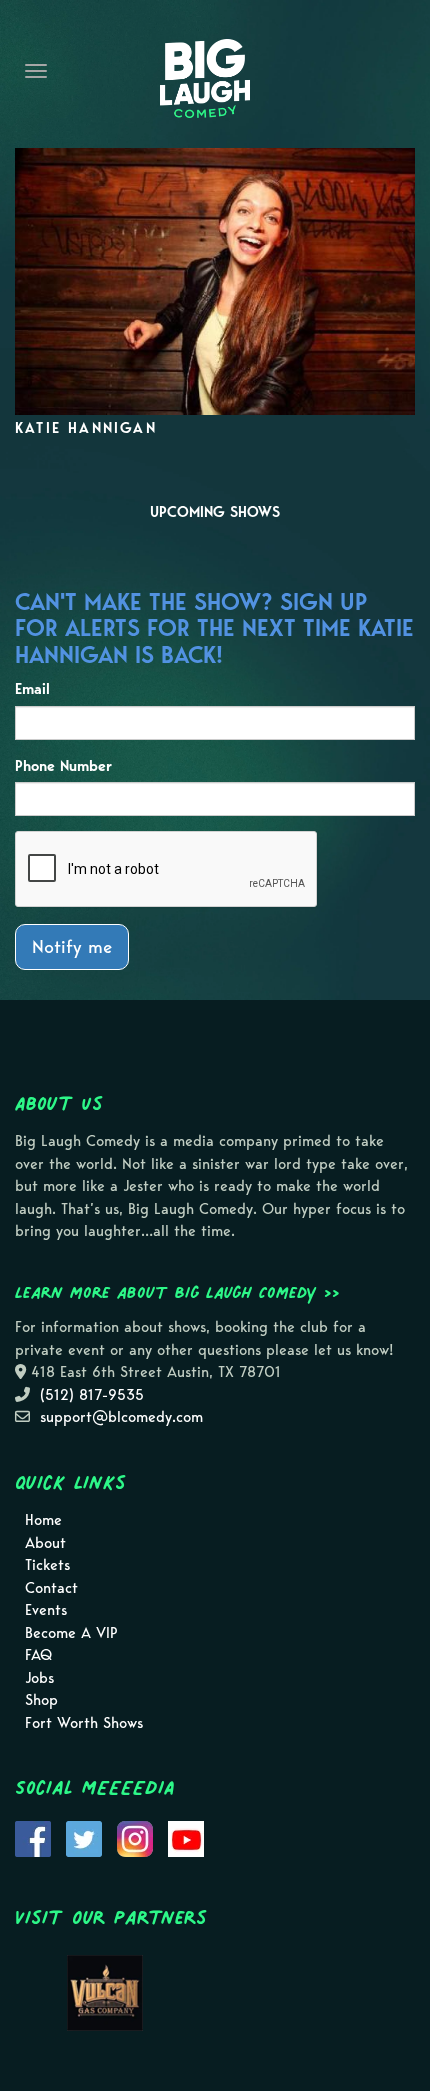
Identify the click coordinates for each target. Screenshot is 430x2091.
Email (32, 689)
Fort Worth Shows (84, 1723)
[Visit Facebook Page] (33, 1838)
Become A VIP (71, 1633)
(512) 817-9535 (92, 1395)
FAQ (38, 1655)
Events (46, 1610)
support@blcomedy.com (121, 1417)
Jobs (39, 1678)
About (45, 1543)
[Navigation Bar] (36, 71)
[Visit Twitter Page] (84, 1838)
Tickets (47, 1565)
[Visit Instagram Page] (135, 1838)
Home (43, 1520)
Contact (51, 1588)
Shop (41, 1700)
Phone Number (63, 766)
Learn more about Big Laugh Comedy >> (177, 1292)
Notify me (72, 946)
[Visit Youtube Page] (186, 1838)
